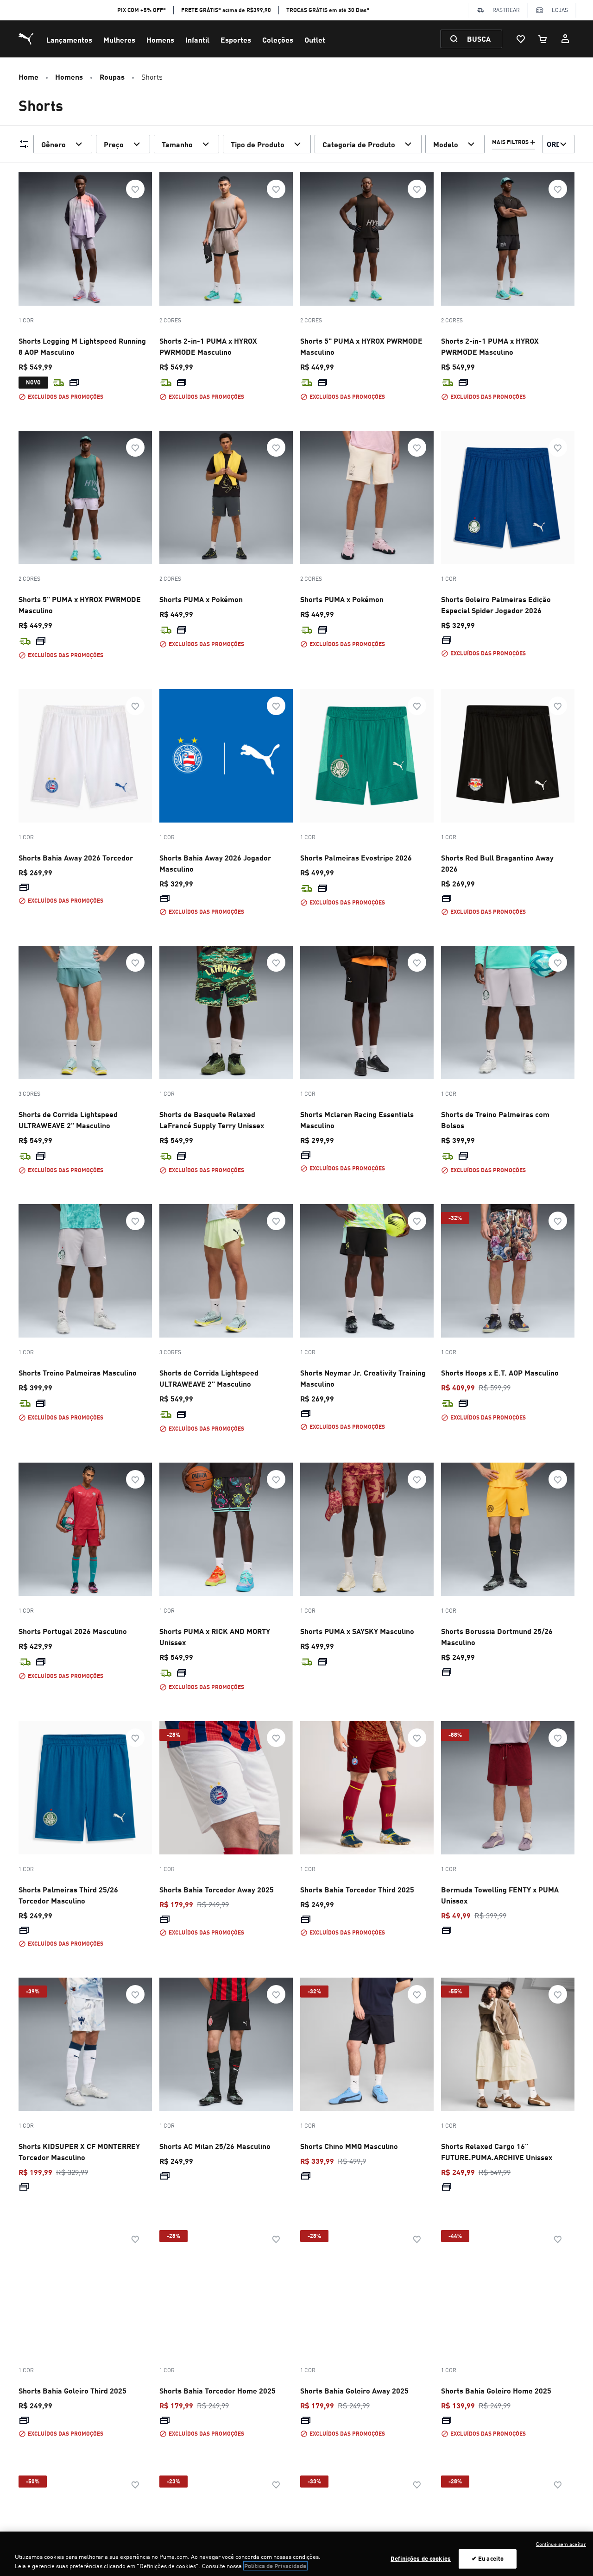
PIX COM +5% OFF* (142, 10)
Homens (160, 40)
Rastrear (506, 10)
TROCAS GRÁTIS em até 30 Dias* (328, 10)
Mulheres (119, 40)
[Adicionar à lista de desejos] (135, 189)
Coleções (278, 40)
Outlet (315, 40)
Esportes (236, 40)
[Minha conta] (565, 39)
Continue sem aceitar (561, 2544)
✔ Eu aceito (488, 2558)
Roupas (112, 77)
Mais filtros (510, 142)
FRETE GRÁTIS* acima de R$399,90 (226, 10)
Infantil (197, 40)
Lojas (560, 10)
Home (28, 77)
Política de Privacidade (275, 2566)
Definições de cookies (421, 2558)
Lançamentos (69, 40)
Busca (479, 39)
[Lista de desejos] (521, 39)
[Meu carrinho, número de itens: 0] (543, 39)
